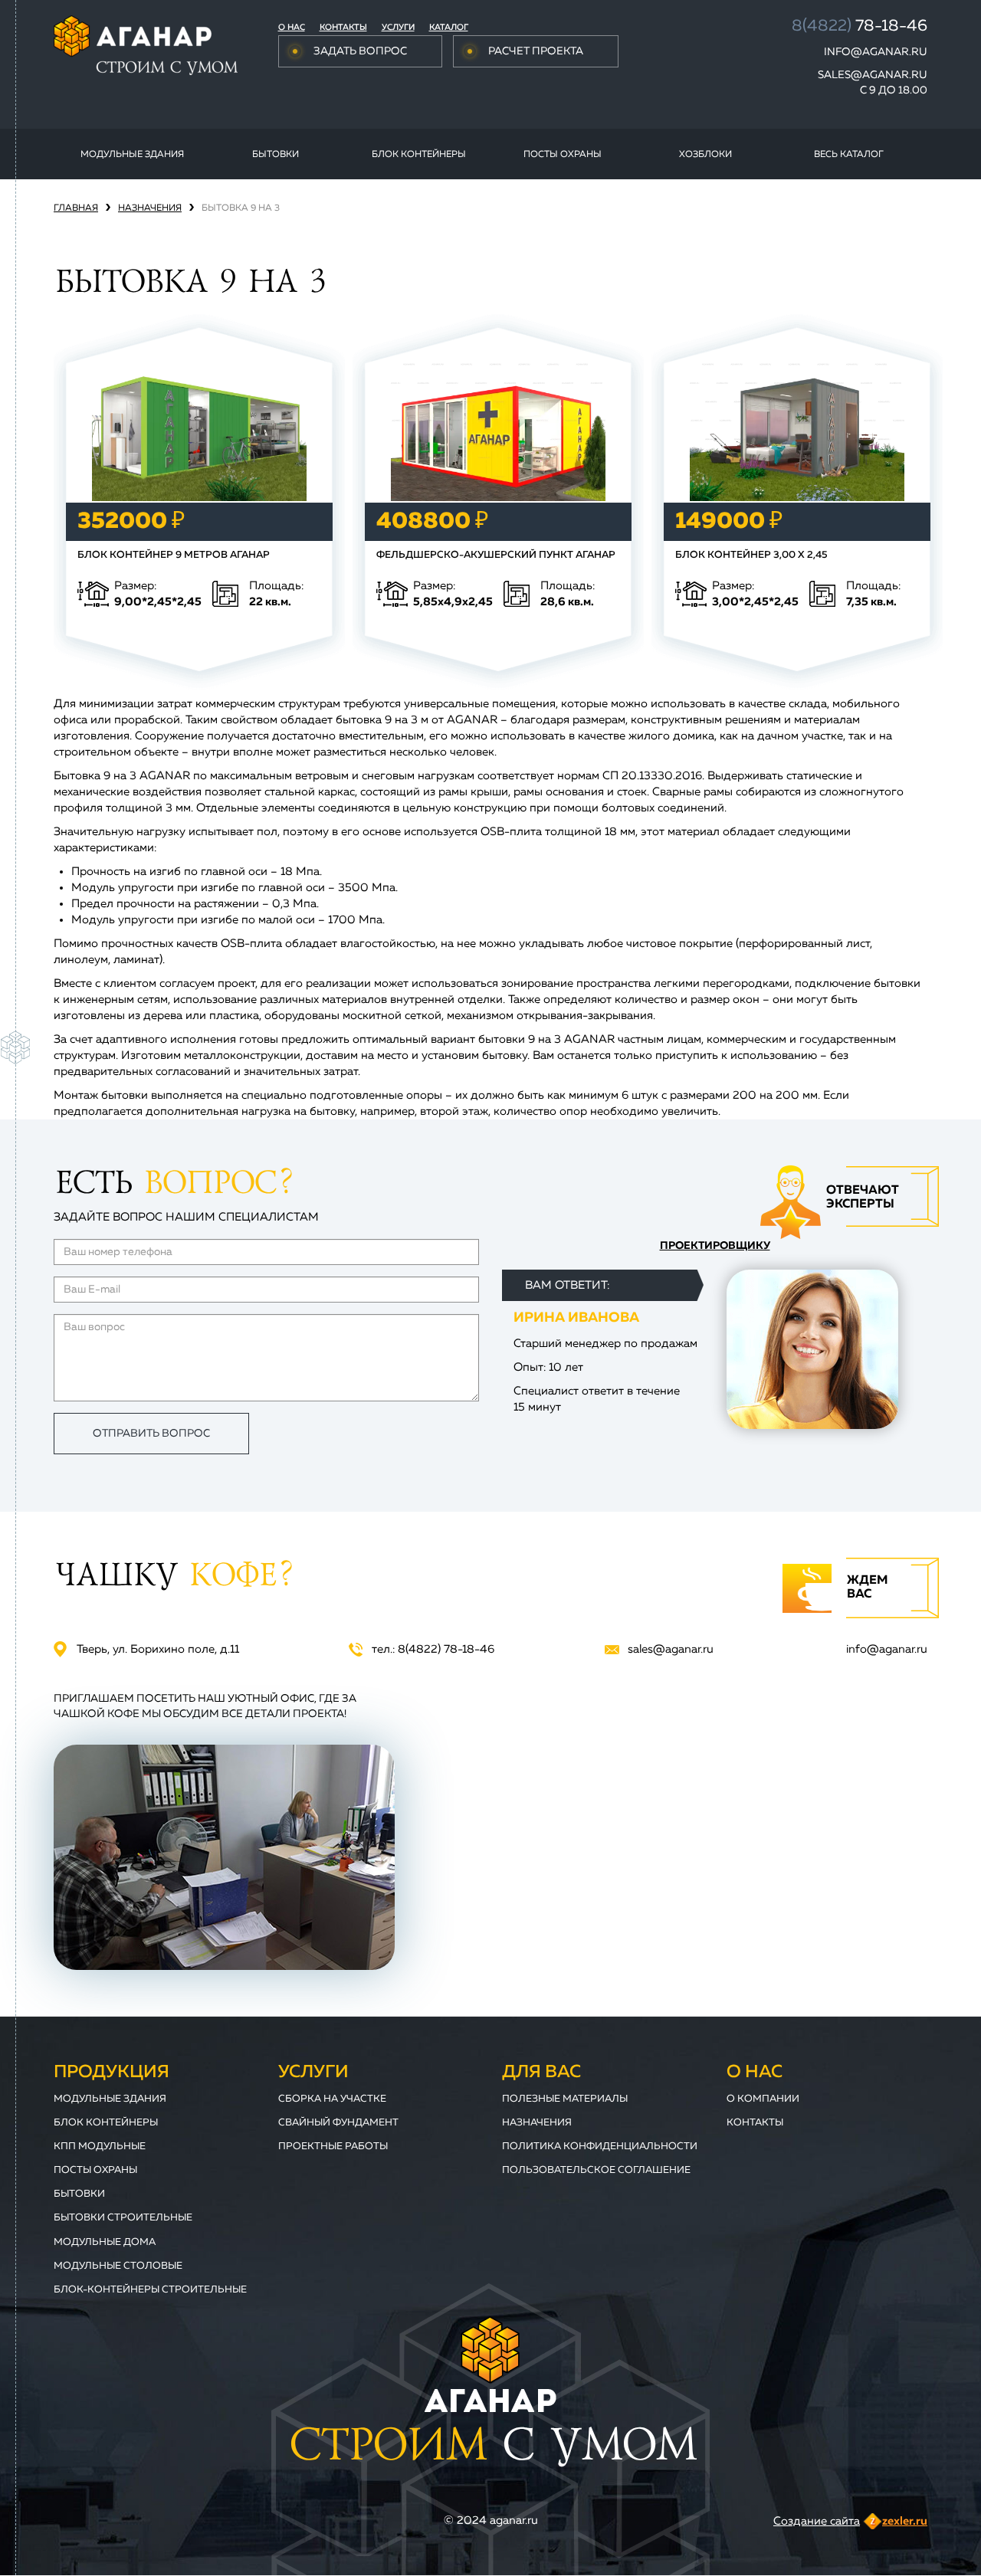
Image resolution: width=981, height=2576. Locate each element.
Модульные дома (105, 2242)
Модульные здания (132, 155)
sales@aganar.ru (873, 75)
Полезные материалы (565, 2099)
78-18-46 (860, 26)
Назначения (150, 208)
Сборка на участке (332, 2099)
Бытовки (276, 155)
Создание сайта (817, 2521)
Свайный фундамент (338, 2123)
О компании (763, 2099)
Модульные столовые (118, 2266)
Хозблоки (705, 155)
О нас (292, 27)
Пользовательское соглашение (596, 2170)
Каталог (449, 27)
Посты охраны (563, 155)
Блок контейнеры (419, 155)
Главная (76, 208)
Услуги (398, 27)
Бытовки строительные (123, 2218)
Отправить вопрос (151, 1434)
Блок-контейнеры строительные (150, 2290)
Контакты (343, 27)
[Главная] (146, 45)
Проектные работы (333, 2147)
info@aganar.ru (876, 52)
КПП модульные (100, 2147)
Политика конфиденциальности (600, 2147)
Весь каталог (849, 155)
